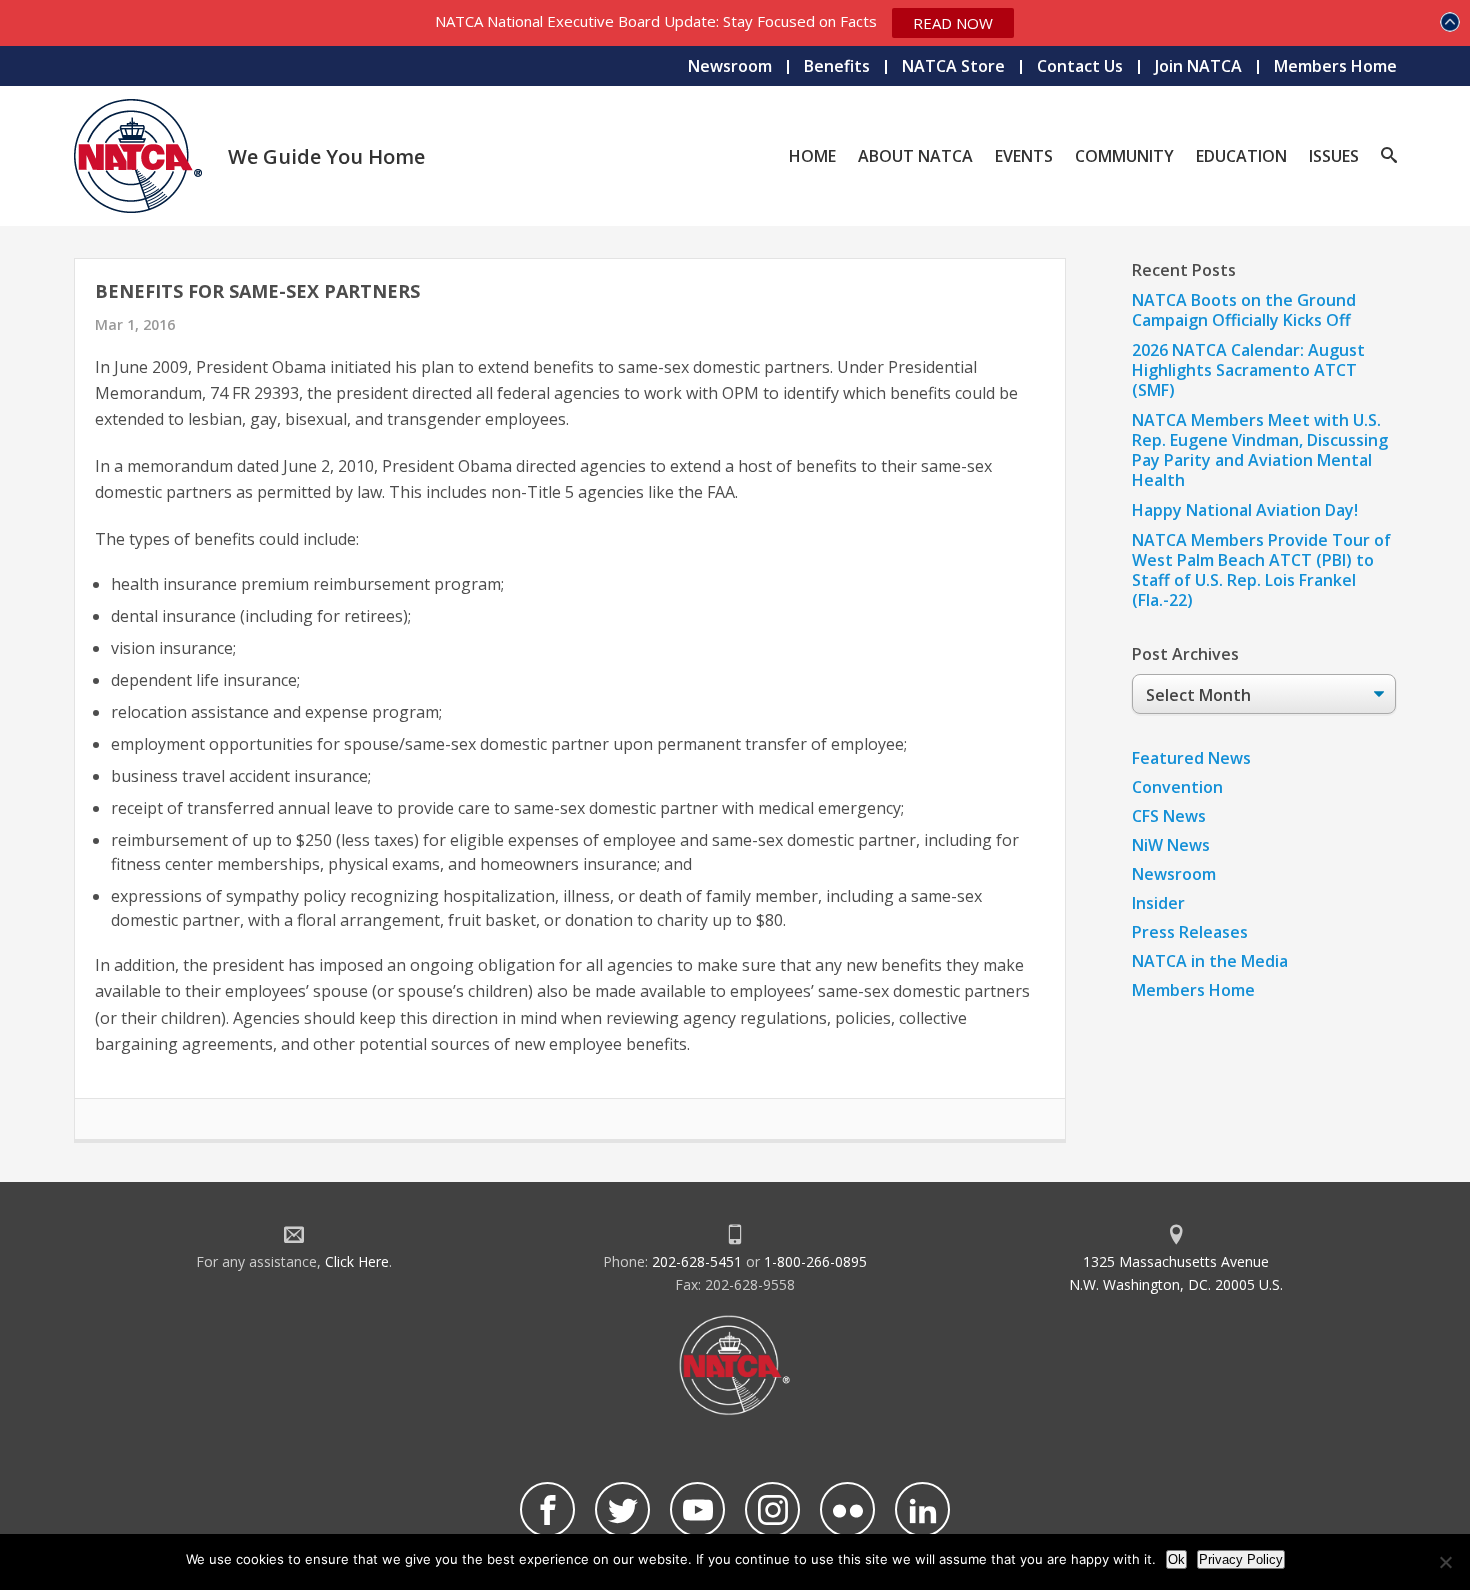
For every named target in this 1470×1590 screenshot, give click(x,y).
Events (1024, 156)
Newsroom (730, 66)
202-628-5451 (697, 1261)
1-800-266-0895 (815, 1261)
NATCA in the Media (1210, 961)
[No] (1445, 1562)
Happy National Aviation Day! (1245, 510)
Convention (1177, 787)
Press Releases (1190, 932)
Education (1241, 156)
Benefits (837, 66)
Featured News (1191, 758)
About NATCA (915, 156)
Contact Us (1080, 66)
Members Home (1335, 66)
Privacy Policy (1241, 1559)
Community (1124, 156)
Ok (1176, 1559)
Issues (1334, 156)
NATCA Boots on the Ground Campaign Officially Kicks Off (1244, 310)
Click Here (357, 1261)
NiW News (1171, 845)
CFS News (1169, 816)
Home (812, 156)
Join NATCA (1198, 66)
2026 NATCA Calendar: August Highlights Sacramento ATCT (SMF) (1248, 370)
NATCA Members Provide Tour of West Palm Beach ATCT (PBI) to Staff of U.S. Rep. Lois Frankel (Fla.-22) (1261, 570)
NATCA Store (953, 66)
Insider (1158, 903)
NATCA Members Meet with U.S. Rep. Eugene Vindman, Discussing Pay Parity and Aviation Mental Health (1260, 450)
